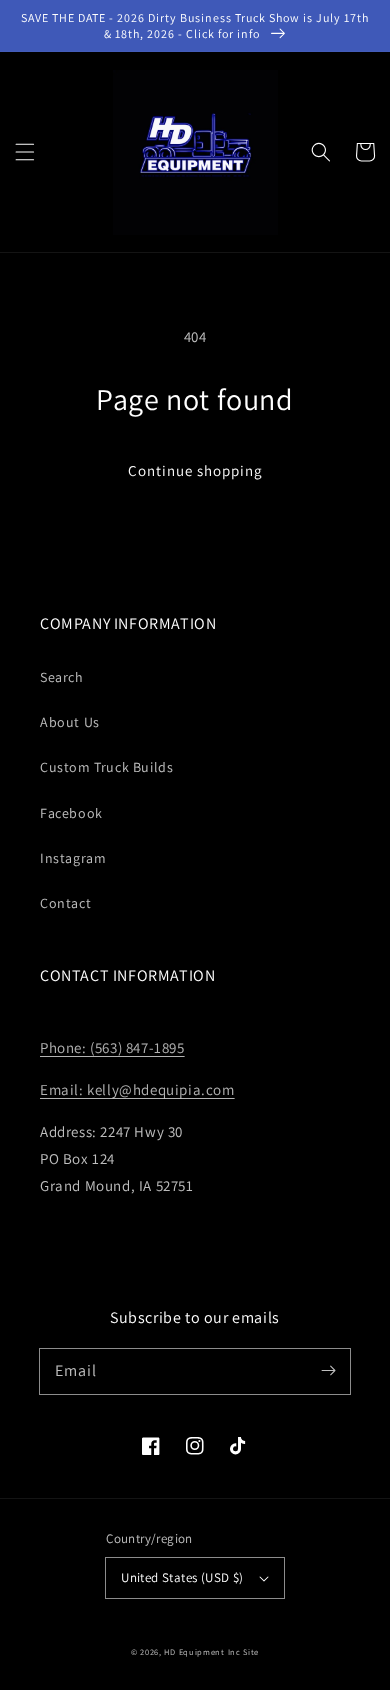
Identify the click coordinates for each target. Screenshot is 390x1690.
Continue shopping (195, 470)
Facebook (71, 813)
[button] (25, 152)
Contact (65, 903)
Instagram (73, 858)
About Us (70, 722)
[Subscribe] (328, 1371)
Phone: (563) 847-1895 (112, 1047)
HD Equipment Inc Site (211, 1651)
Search (62, 677)
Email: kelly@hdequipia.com (137, 1089)
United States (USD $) (182, 1577)
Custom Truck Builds (106, 767)
